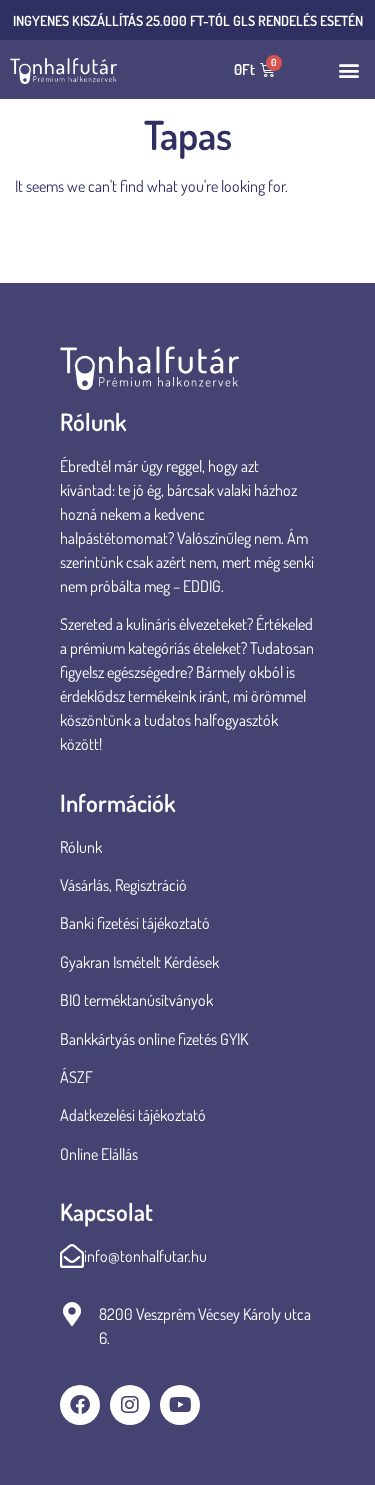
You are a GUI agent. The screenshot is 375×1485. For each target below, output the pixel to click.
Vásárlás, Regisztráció (123, 885)
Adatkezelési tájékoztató (133, 1115)
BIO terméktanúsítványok (138, 1000)
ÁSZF (76, 1077)
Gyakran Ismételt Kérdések (139, 962)
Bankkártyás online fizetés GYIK (154, 1039)
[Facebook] (80, 1405)
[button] (348, 69)
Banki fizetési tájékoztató (135, 923)
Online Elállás (99, 1154)
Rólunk (81, 847)
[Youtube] (180, 1405)
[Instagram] (130, 1405)
